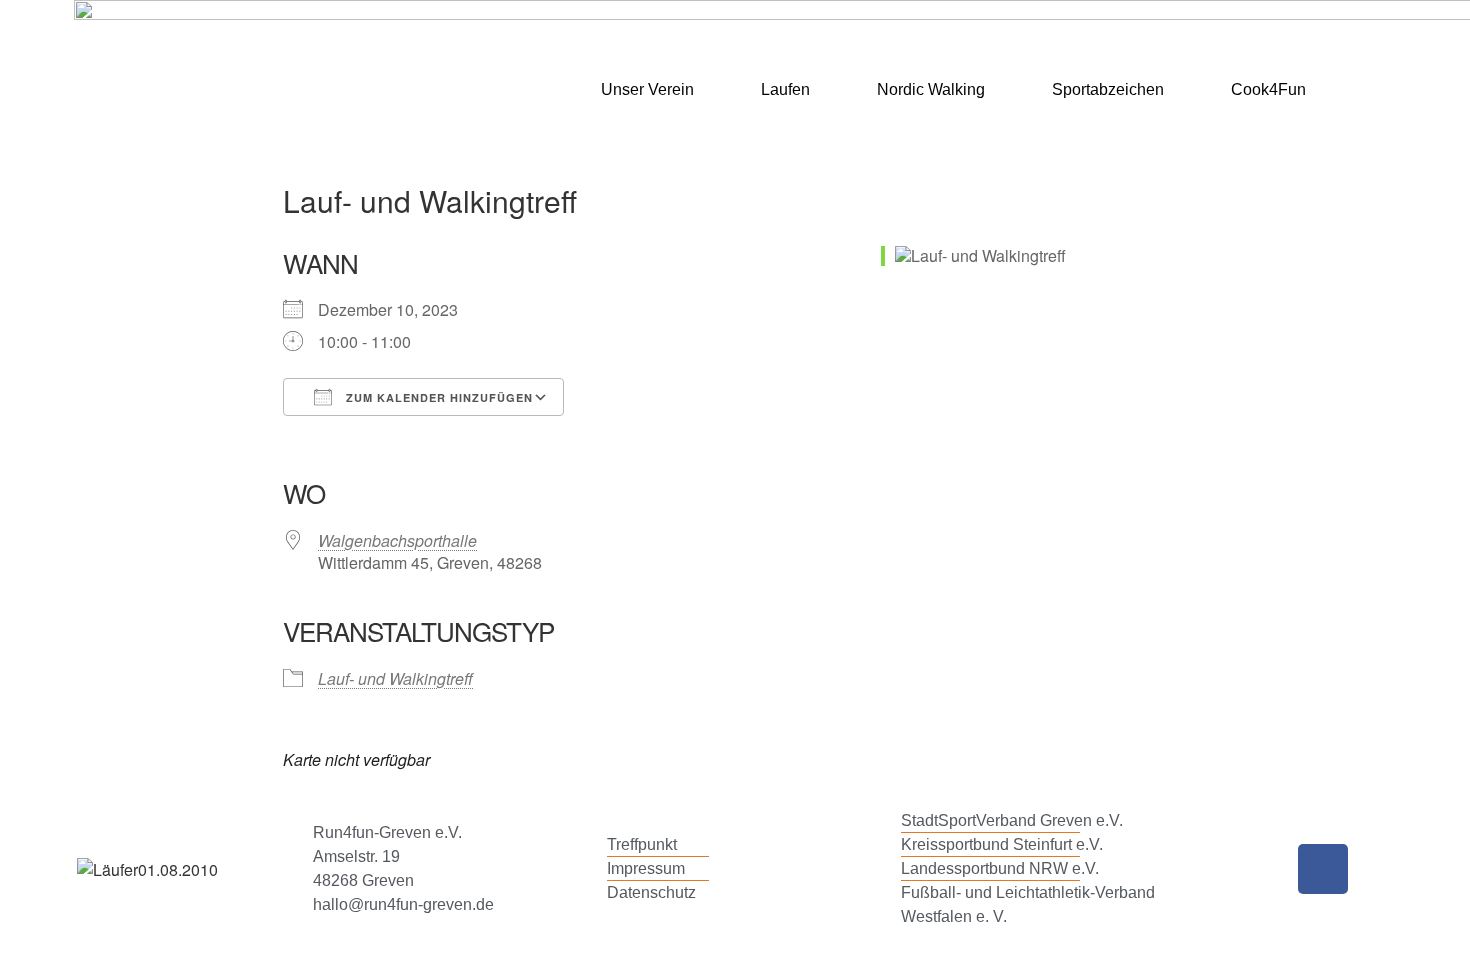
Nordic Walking (931, 89)
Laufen (785, 89)
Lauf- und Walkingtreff (395, 678)
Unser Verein (647, 89)
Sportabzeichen (1108, 89)
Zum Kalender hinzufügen (437, 397)
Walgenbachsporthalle (397, 540)
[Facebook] (1323, 869)
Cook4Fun (1268, 89)
